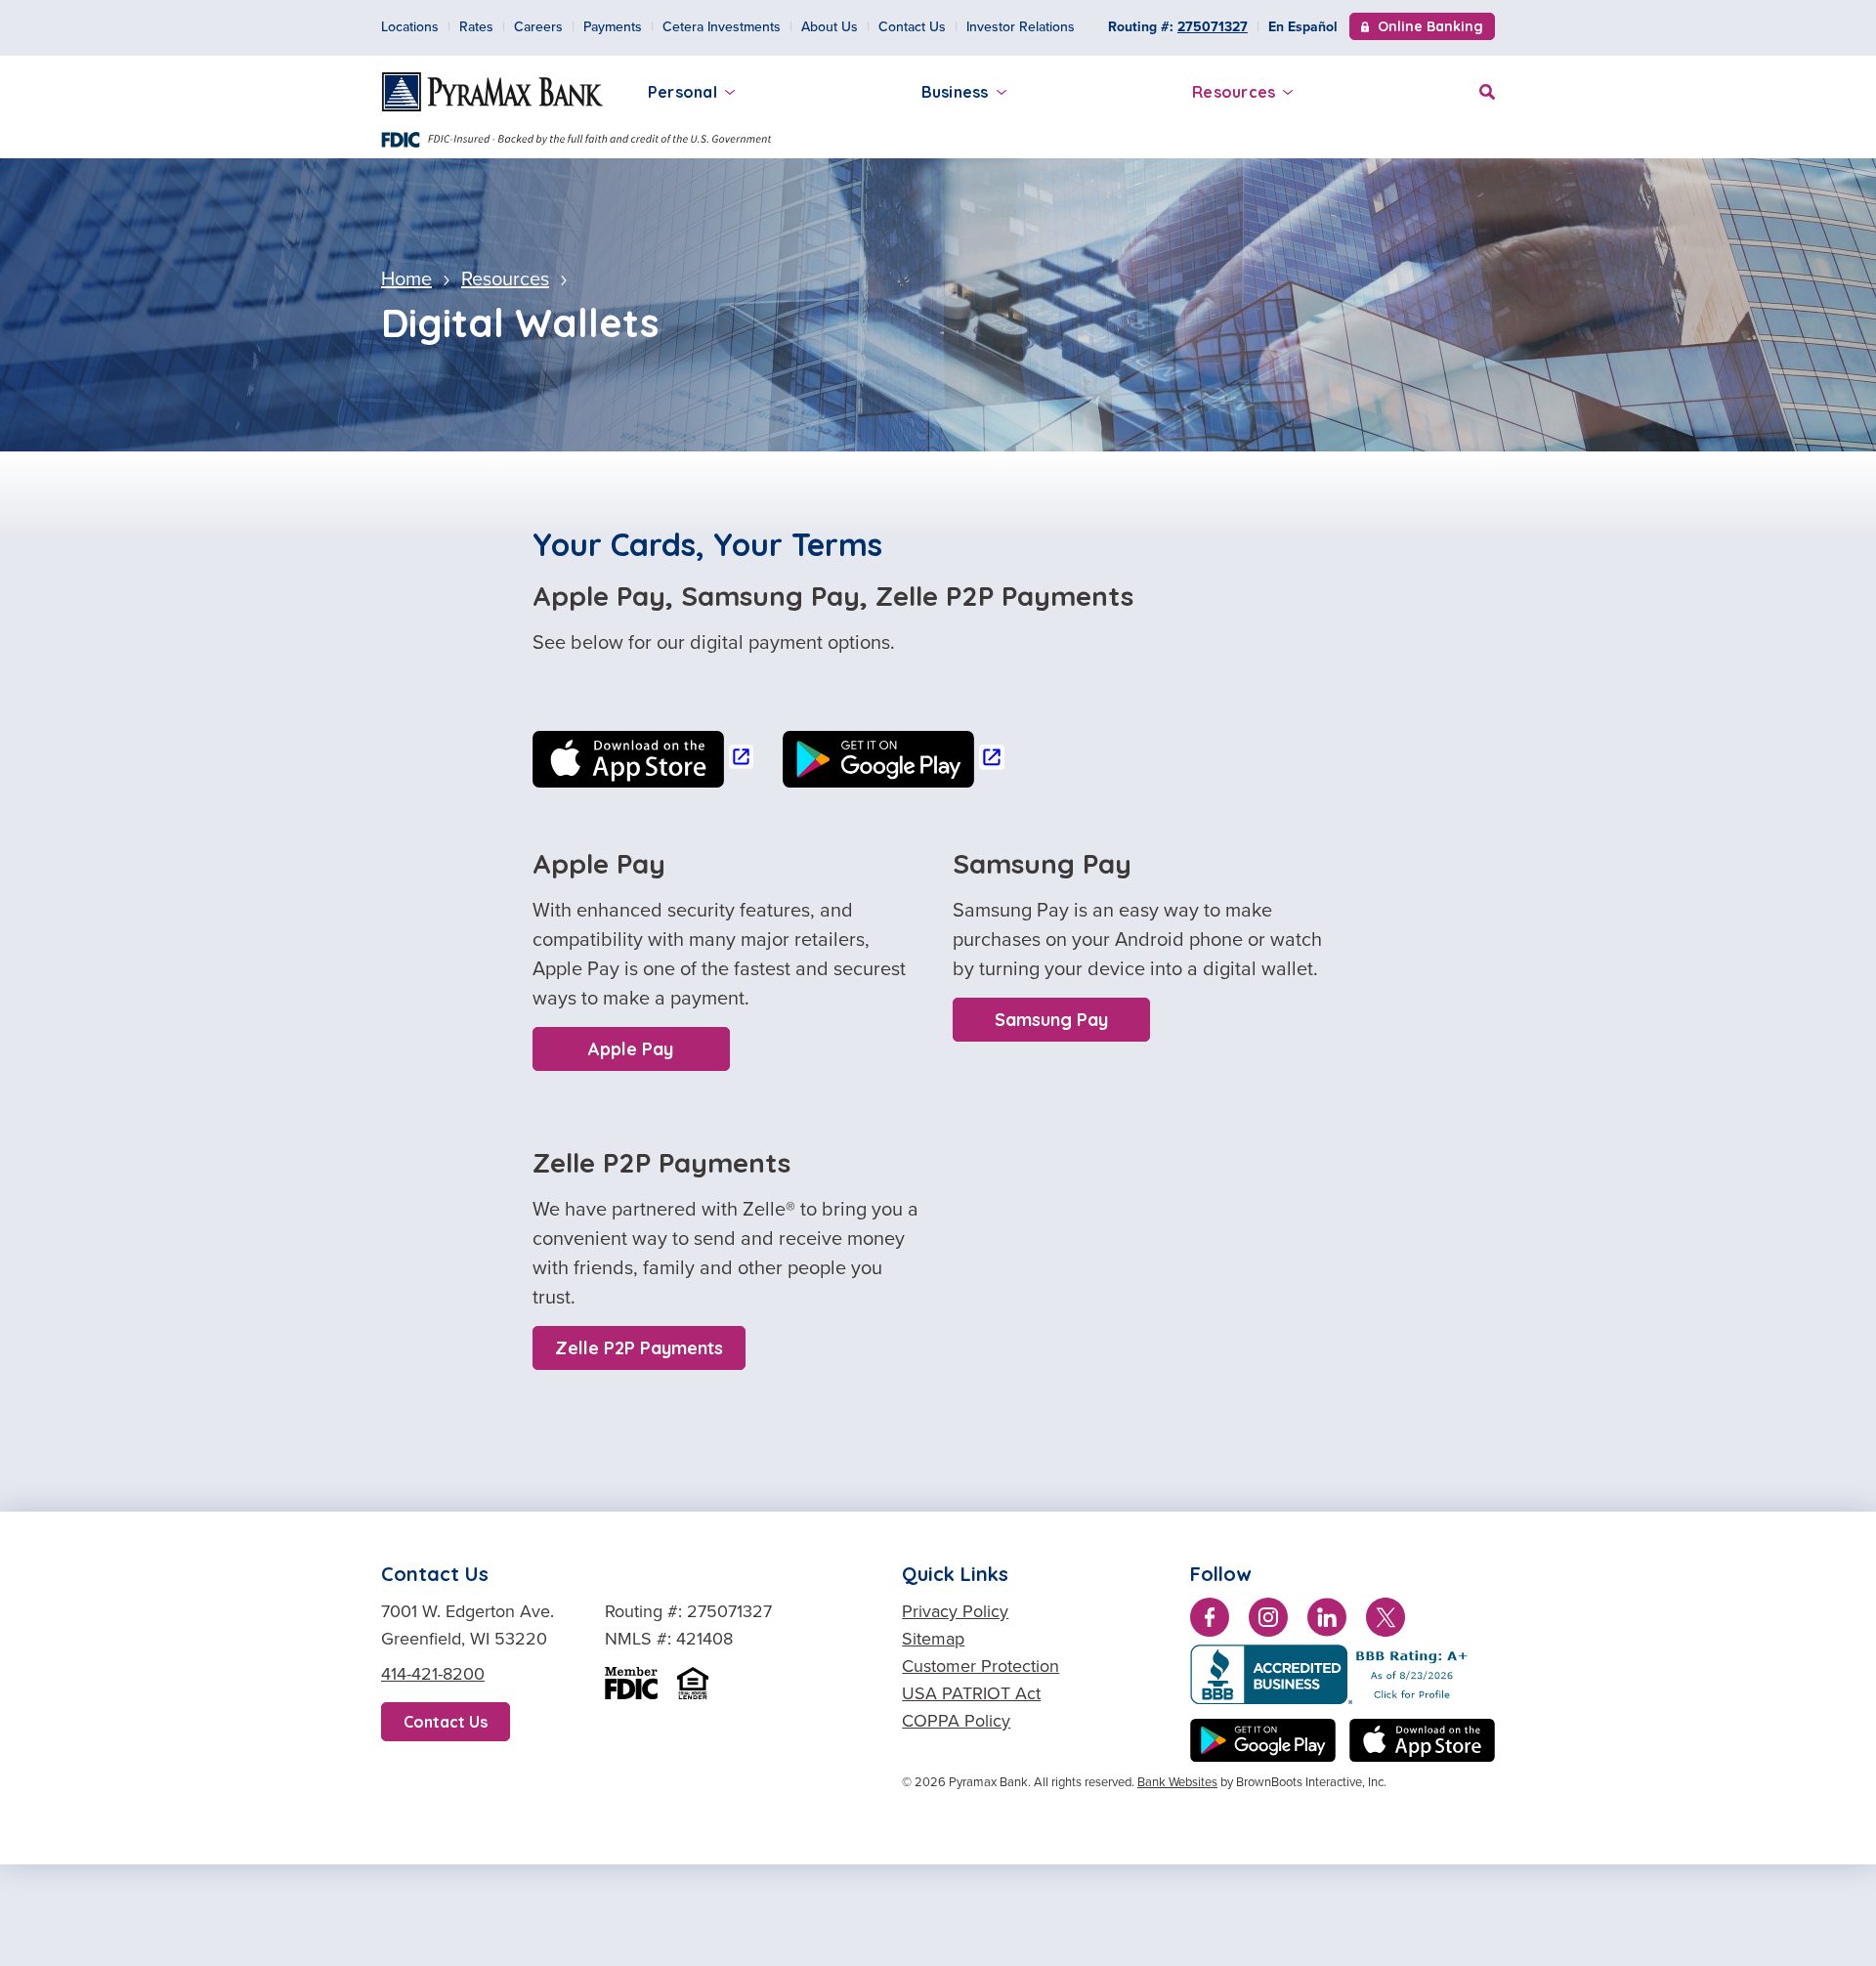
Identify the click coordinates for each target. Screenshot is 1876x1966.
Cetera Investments (722, 27)
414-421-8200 (433, 1674)
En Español (1303, 27)
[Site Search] (1487, 89)
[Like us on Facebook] (1210, 1621)
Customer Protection (981, 1666)
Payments (613, 27)
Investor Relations (1021, 27)
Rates (476, 27)
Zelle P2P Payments (639, 1348)
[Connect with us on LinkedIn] (1327, 1621)
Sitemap (933, 1639)
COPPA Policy (956, 1721)
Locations (410, 27)
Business (955, 92)
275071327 (1213, 27)
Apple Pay (631, 1049)
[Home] (492, 92)
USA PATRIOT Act (971, 1693)
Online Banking (1430, 28)
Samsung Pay (1051, 1020)
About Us (830, 27)
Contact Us (912, 27)
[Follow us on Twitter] (1386, 1621)
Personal (682, 92)
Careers (538, 27)
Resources (1234, 92)
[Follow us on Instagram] (1268, 1621)
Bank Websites (1177, 1782)
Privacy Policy (955, 1611)
